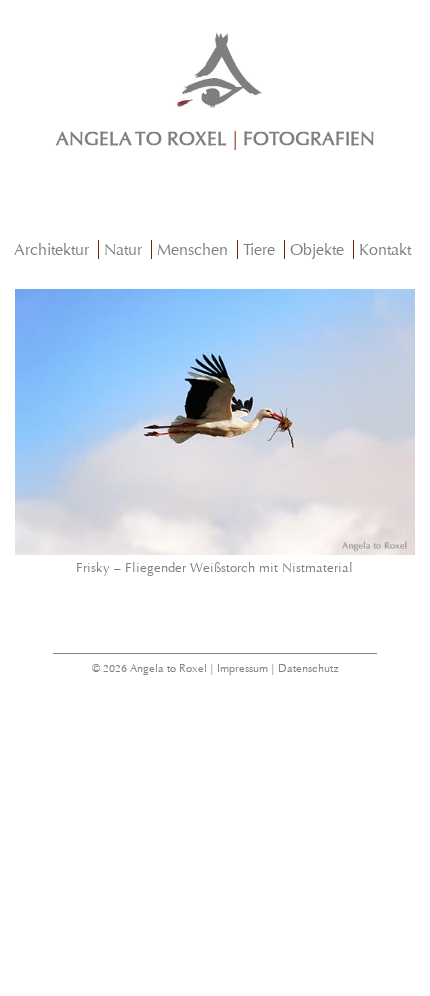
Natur (123, 249)
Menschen (192, 249)
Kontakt (385, 249)
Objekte (317, 249)
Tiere (259, 249)
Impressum (242, 668)
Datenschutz (308, 668)
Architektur (51, 249)
